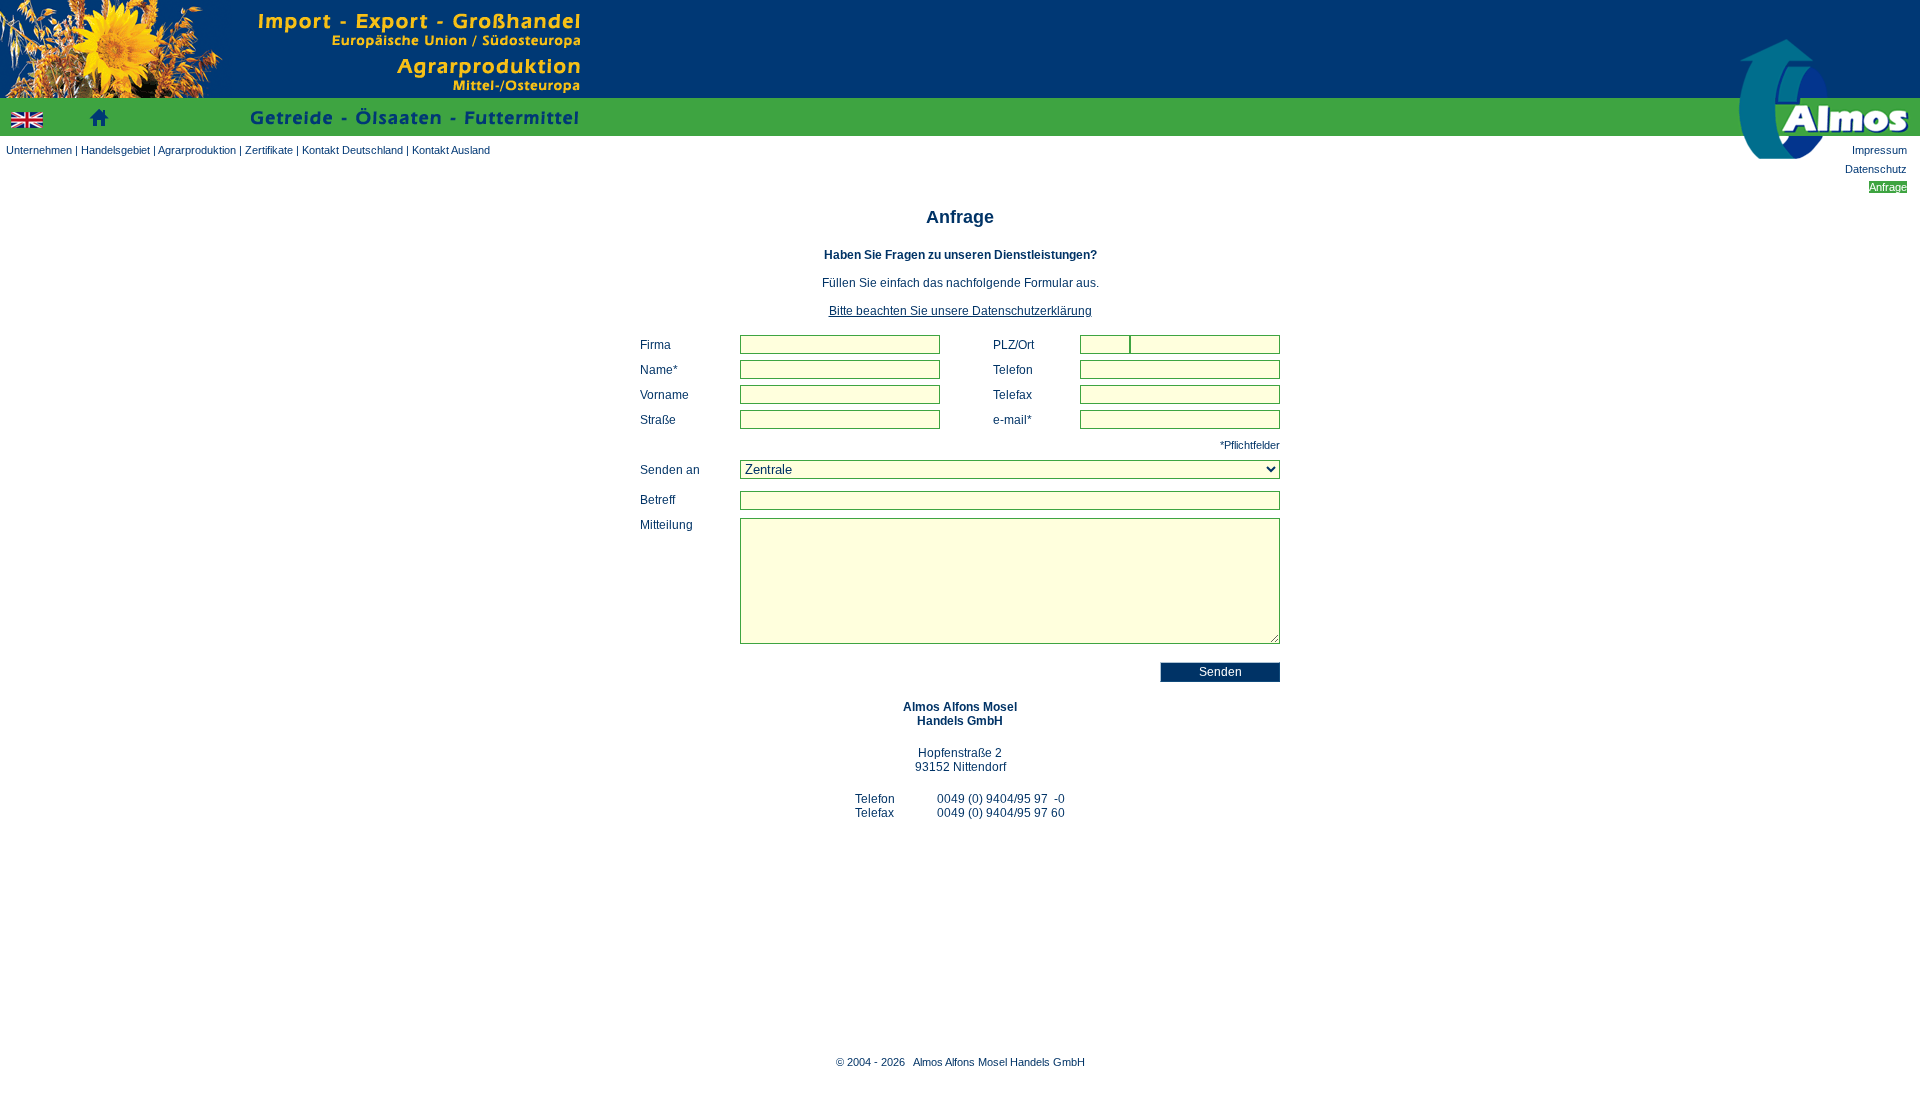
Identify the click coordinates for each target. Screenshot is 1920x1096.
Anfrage (1888, 187)
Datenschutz (1876, 169)
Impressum (1879, 150)
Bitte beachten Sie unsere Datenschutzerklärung (960, 311)
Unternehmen (39, 150)
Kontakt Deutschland (352, 150)
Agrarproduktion (197, 150)
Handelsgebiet (115, 150)
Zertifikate (269, 150)
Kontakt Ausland (451, 150)
